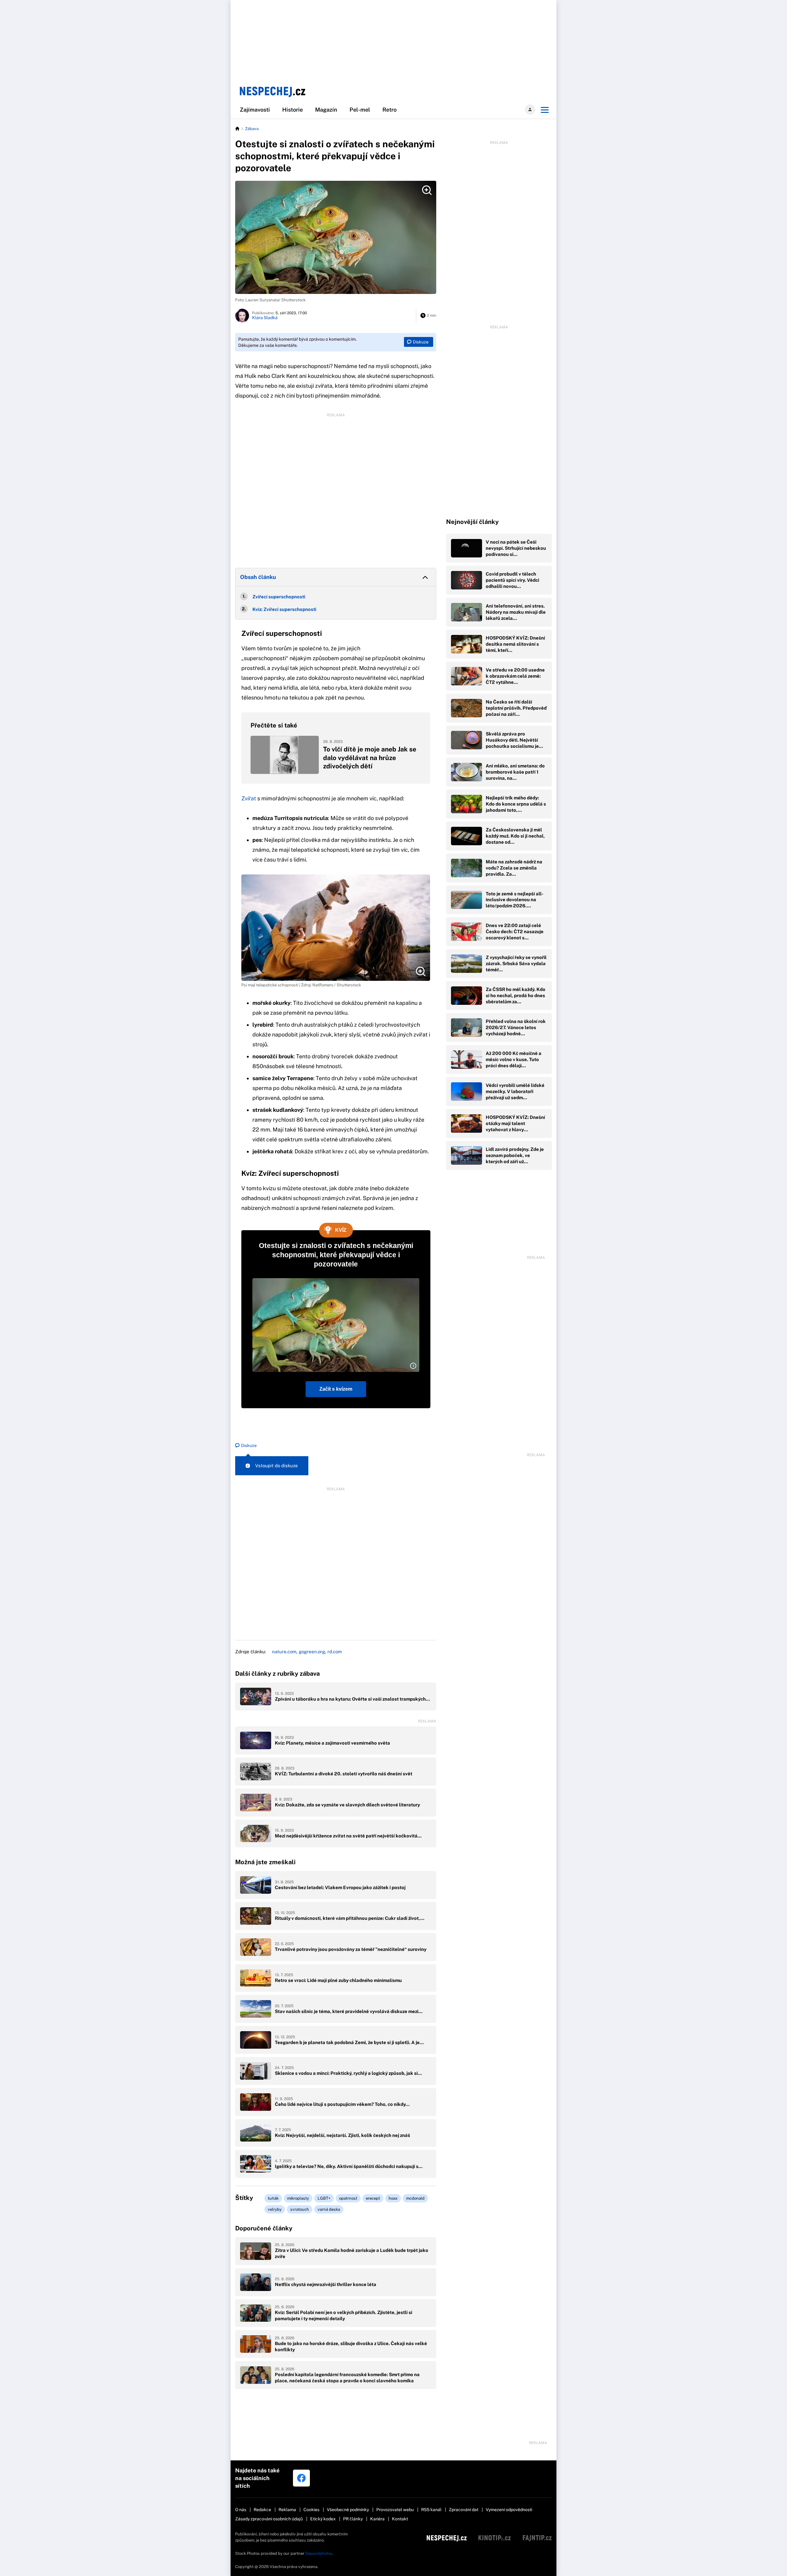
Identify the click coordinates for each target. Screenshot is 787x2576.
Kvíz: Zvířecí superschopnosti (284, 609)
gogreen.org (312, 1652)
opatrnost (348, 2198)
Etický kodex (323, 2519)
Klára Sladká (265, 318)
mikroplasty (298, 2198)
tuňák (273, 2198)
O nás (241, 2510)
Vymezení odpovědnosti (509, 2510)
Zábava (252, 129)
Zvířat (249, 798)
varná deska (329, 2209)
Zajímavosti (255, 110)
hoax (393, 2198)
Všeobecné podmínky (348, 2510)
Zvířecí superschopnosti (279, 597)
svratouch (300, 2209)
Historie (293, 110)
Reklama (287, 2510)
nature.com (284, 1652)
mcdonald (415, 2198)
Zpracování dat (464, 2510)
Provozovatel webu (395, 2510)
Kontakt (400, 2519)
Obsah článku (258, 577)
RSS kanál (431, 2510)
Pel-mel (360, 110)
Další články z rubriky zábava (277, 1674)
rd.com (335, 1652)
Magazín (326, 110)
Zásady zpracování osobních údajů (269, 2519)
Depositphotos (319, 2553)
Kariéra (377, 2519)
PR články (353, 2519)
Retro (390, 110)
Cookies (311, 2510)
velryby (275, 2209)
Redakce (262, 2510)
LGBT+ (324, 2198)
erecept (373, 2198)
